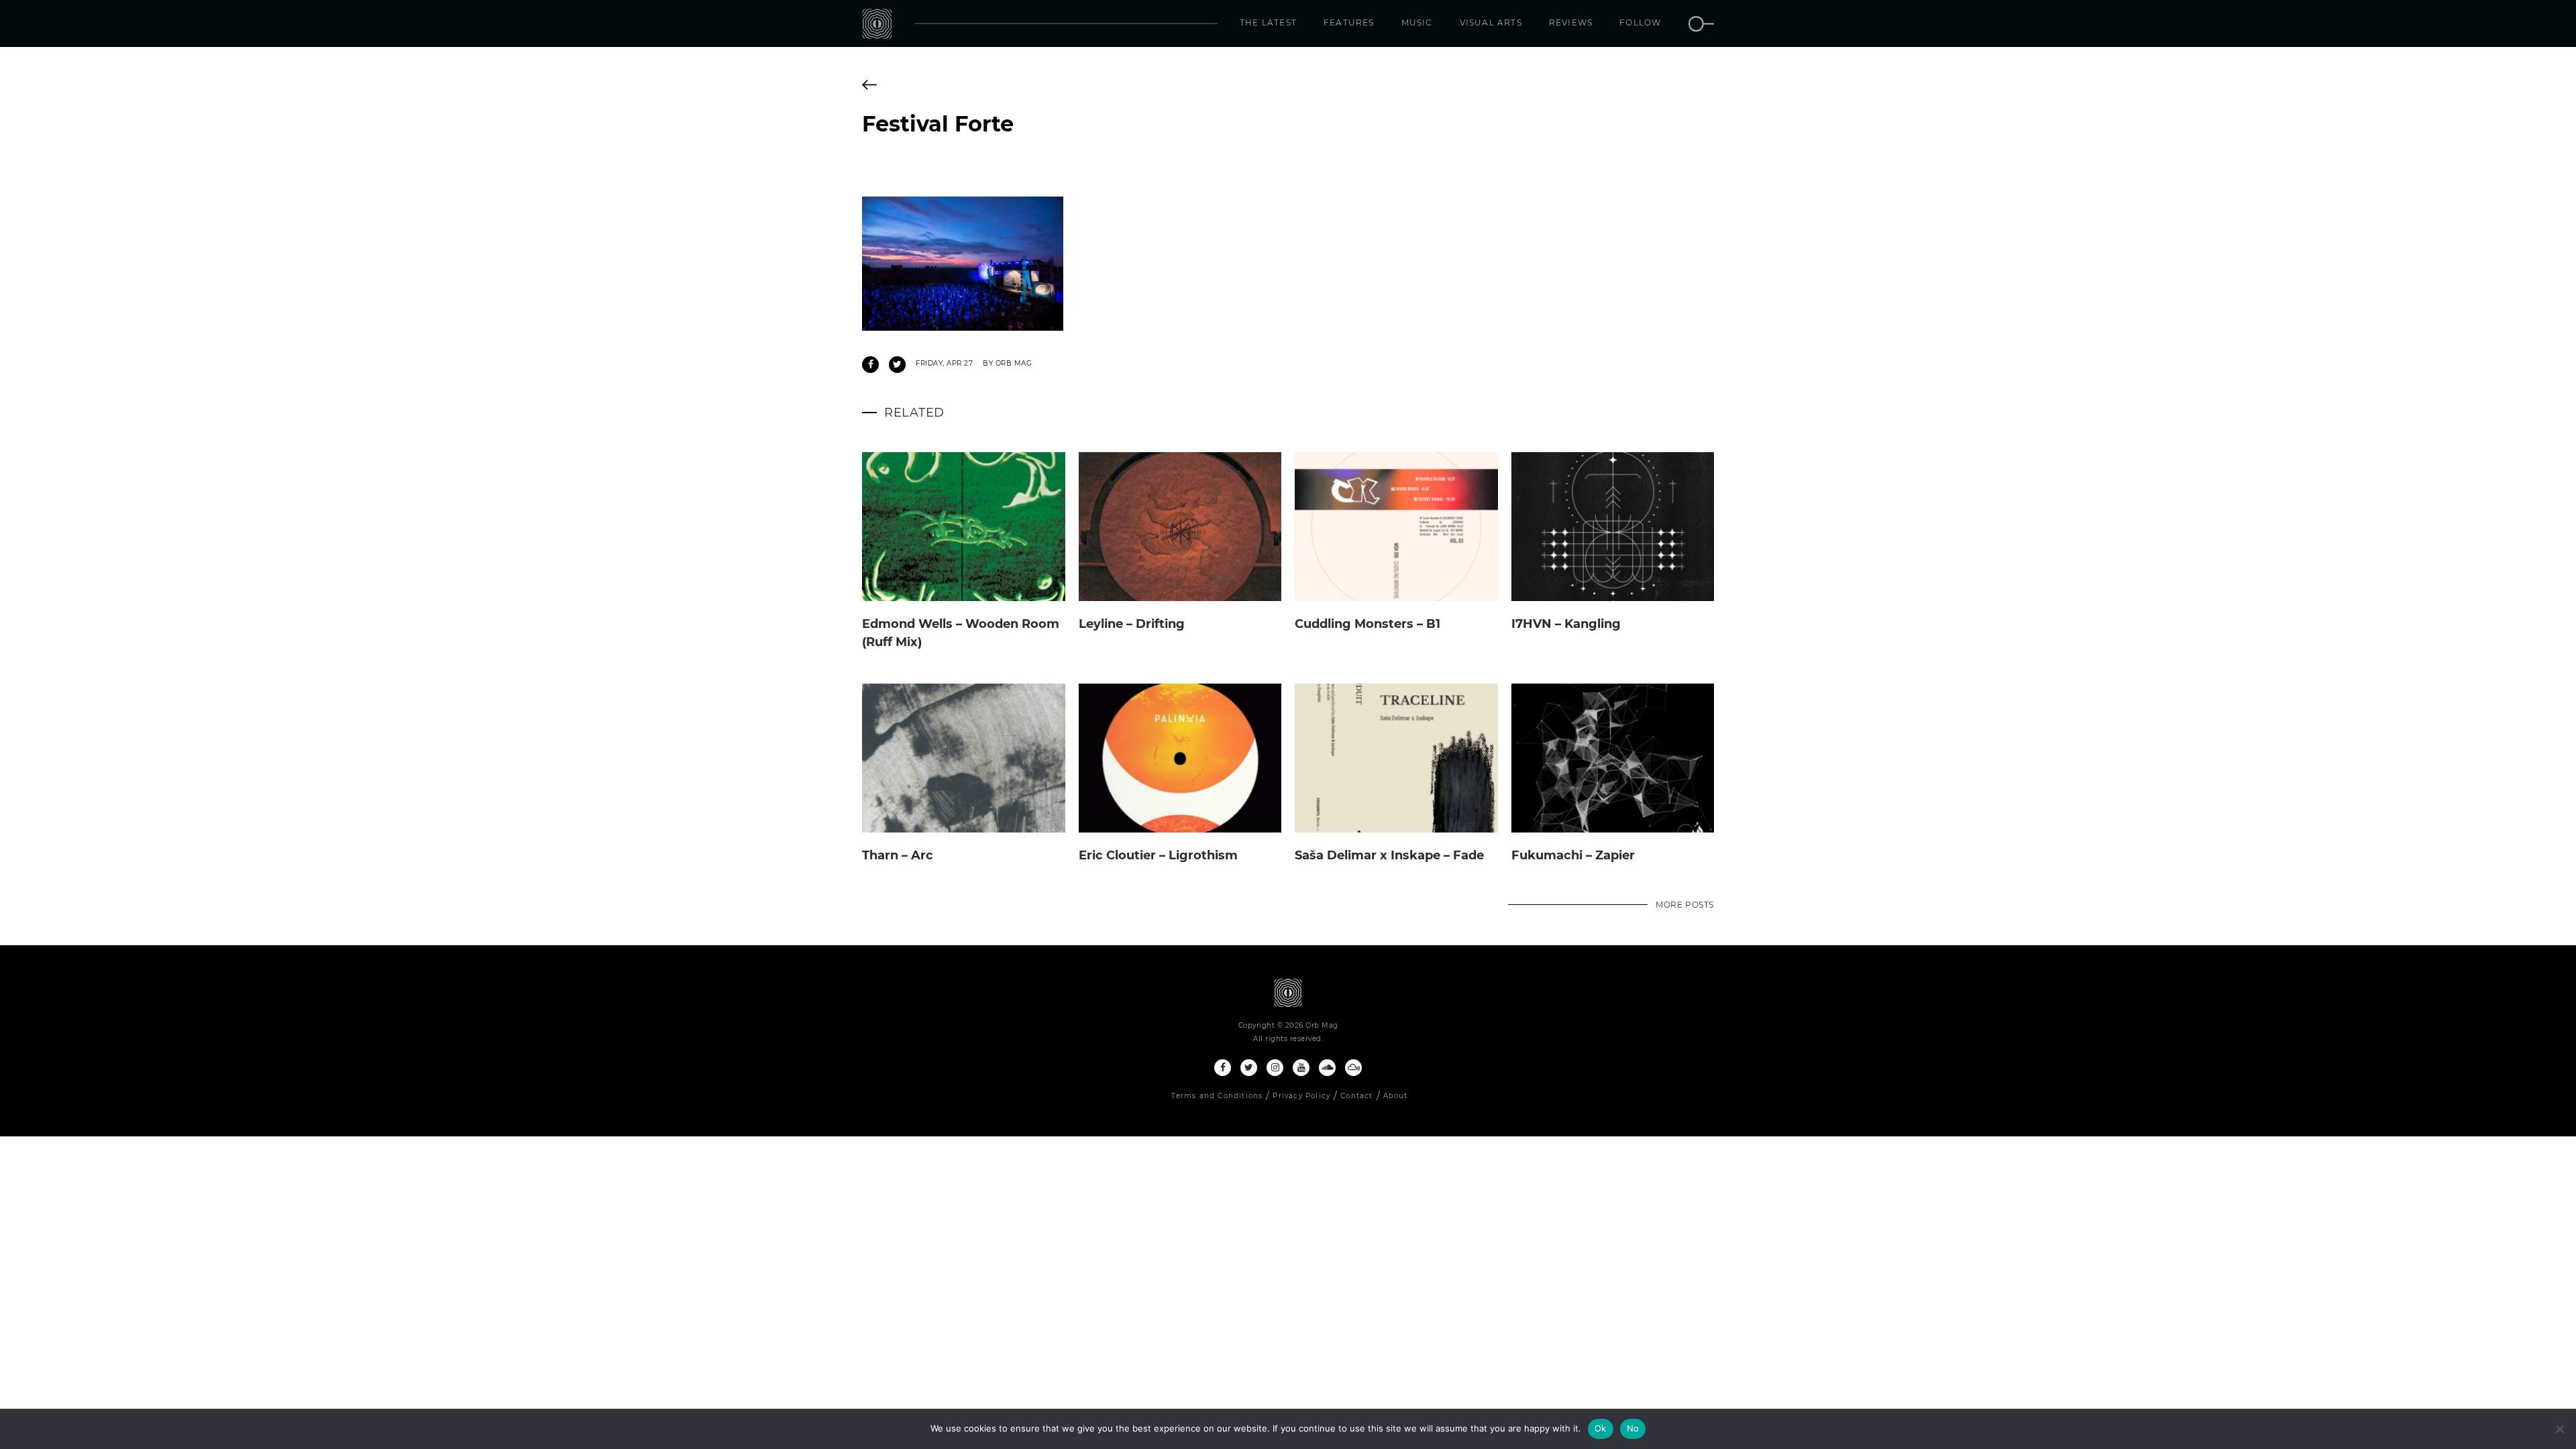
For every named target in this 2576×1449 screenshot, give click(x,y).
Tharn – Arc (898, 855)
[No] (2559, 1429)
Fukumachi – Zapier (1573, 855)
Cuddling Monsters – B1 (1367, 624)
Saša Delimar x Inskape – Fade (1389, 855)
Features (1349, 22)
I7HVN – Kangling (1566, 624)
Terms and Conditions (1217, 1096)
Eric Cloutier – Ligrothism (1158, 855)
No (1633, 1428)
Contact (1356, 1096)
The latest (1268, 22)
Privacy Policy (1301, 1096)
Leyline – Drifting (1132, 624)
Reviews (1571, 22)
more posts (1685, 905)
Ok (1601, 1428)
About (1396, 1096)
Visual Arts (1491, 22)
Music (1417, 22)
